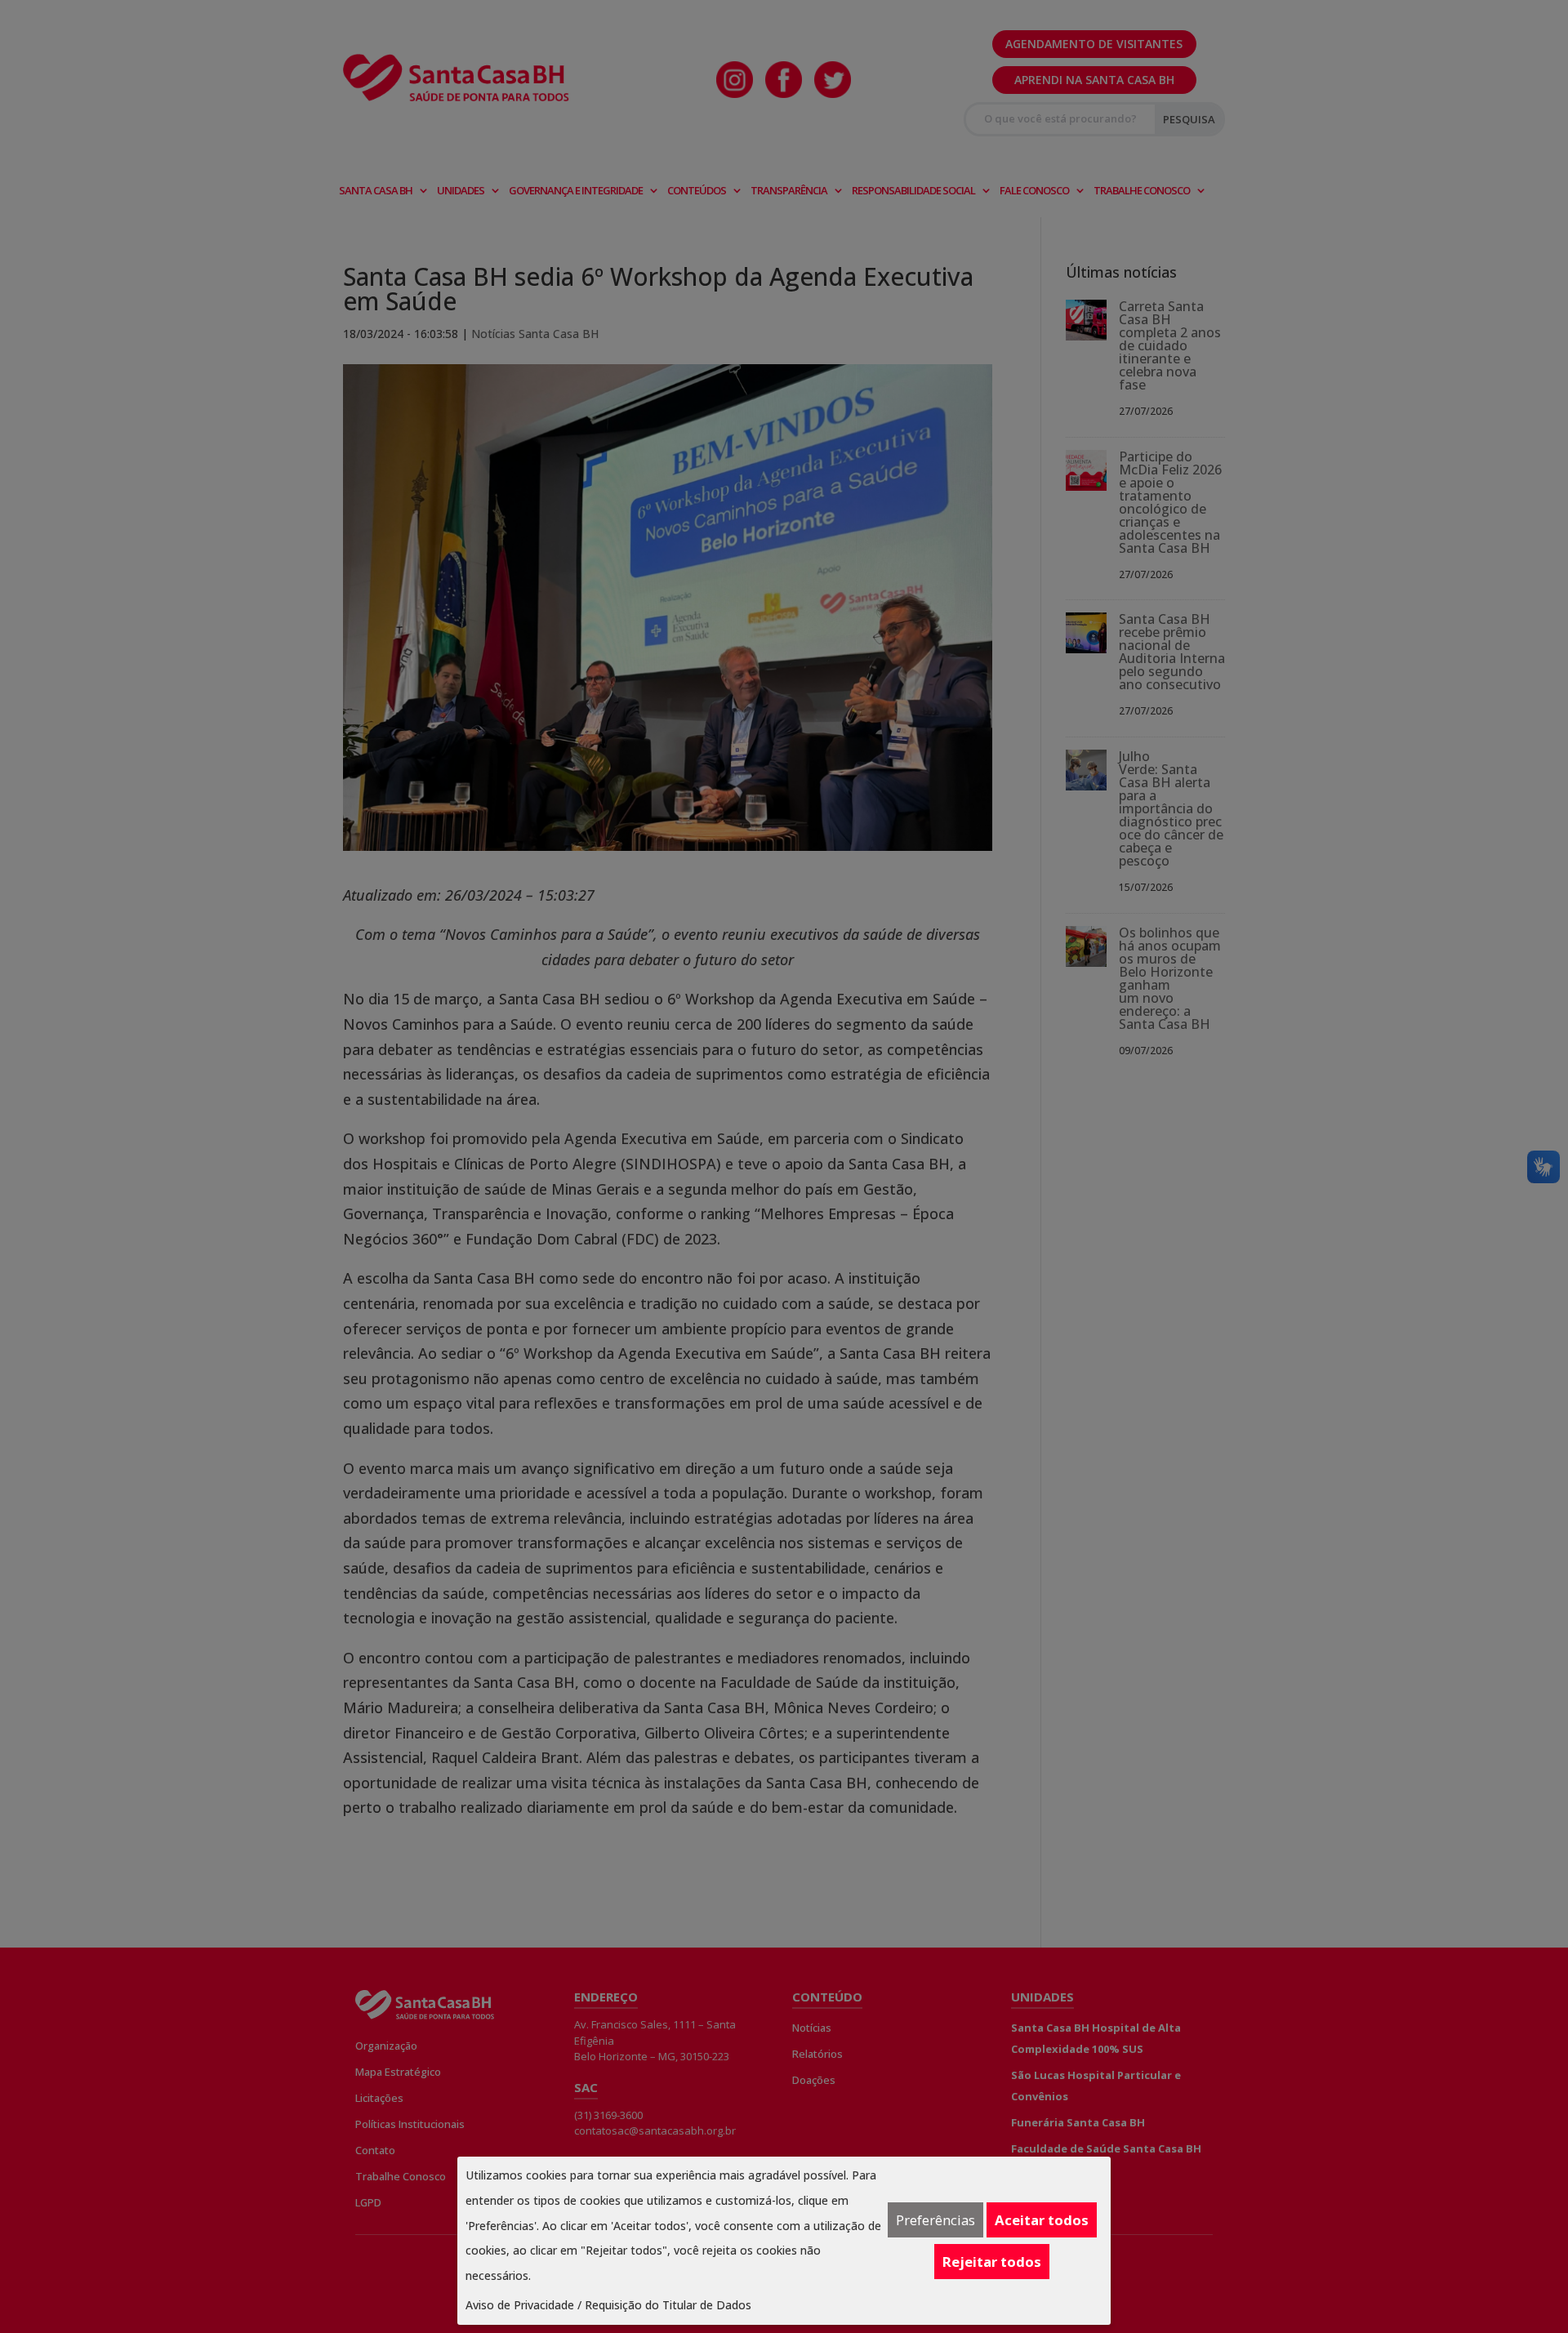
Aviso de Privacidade (520, 2305)
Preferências (935, 2220)
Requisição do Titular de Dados (668, 2305)
